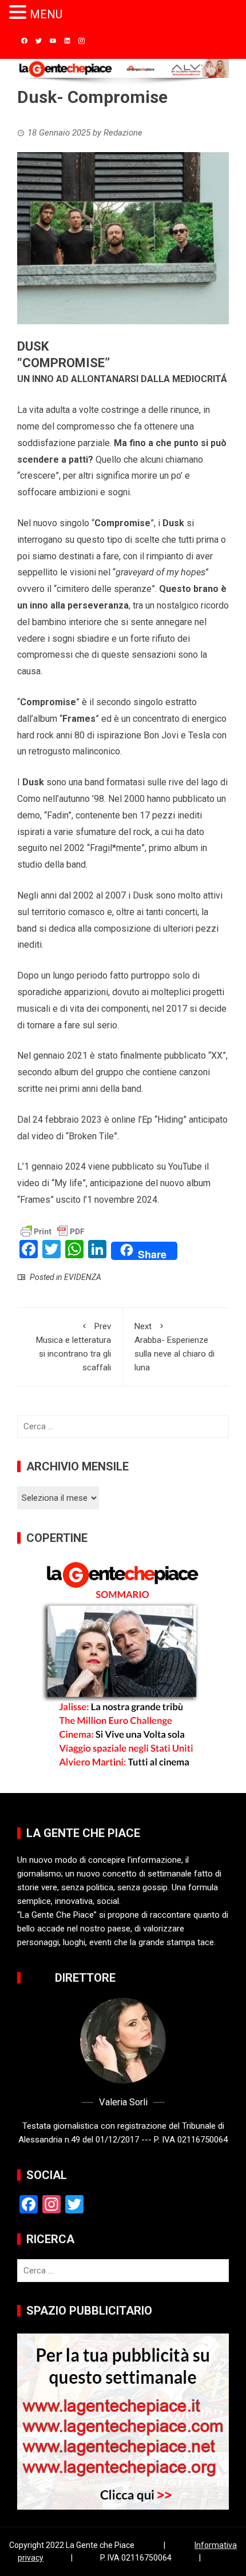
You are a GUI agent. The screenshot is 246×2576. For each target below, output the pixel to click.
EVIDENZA (83, 1277)
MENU (46, 14)
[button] (19, 13)
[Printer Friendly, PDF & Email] (53, 1231)
